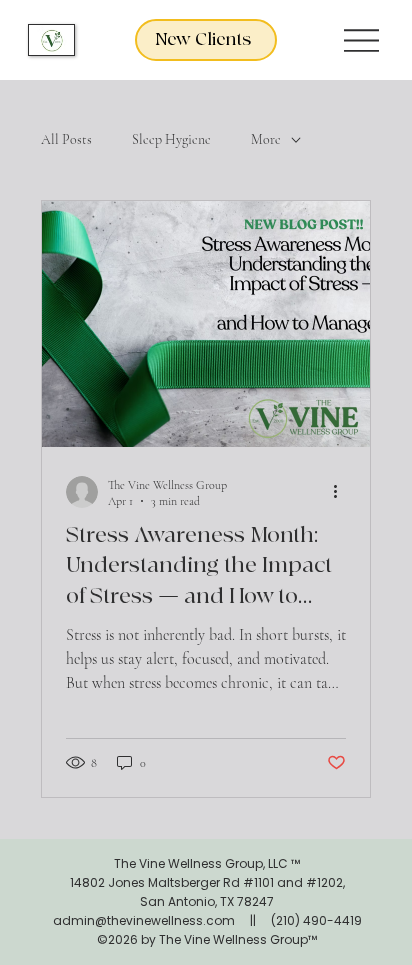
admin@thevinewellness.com (144, 920)
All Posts (66, 139)
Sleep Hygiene (171, 139)
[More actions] (343, 492)
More (266, 139)
